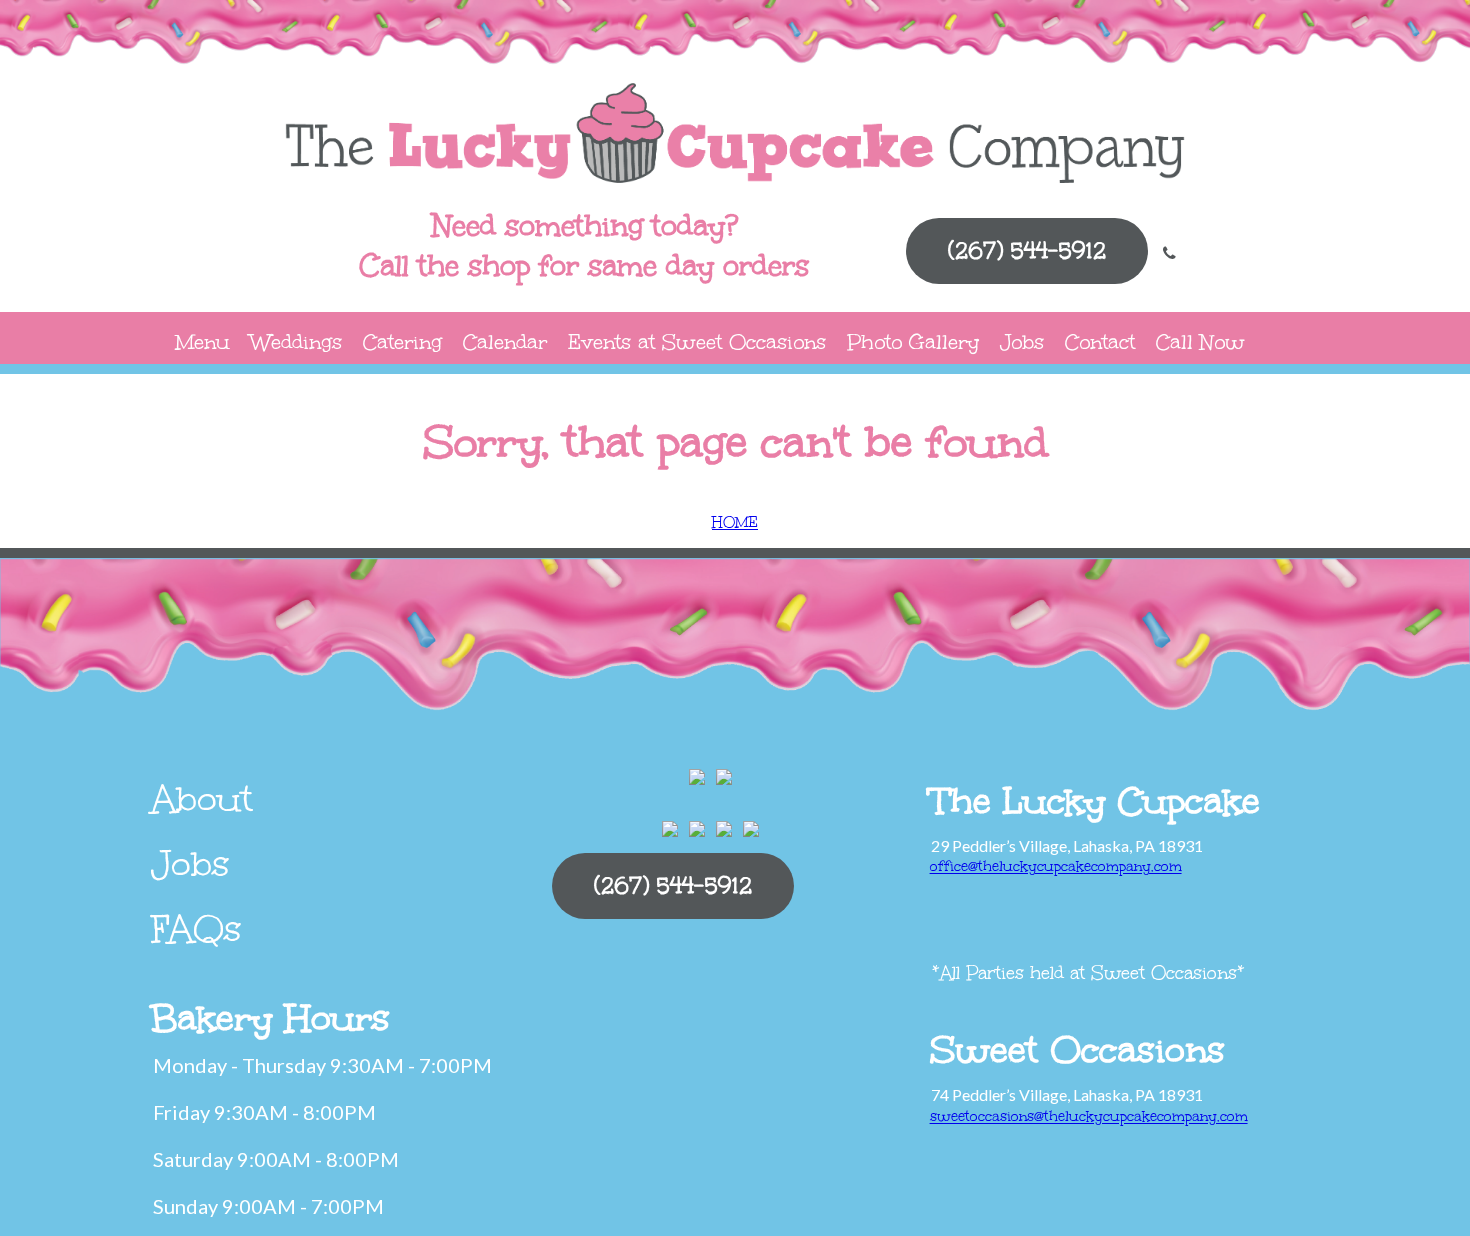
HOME (735, 522)
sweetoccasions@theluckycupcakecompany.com (1089, 1116)
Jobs (1022, 341)
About (202, 799)
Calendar (505, 341)
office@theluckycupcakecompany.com (1056, 866)
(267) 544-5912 (1027, 250)
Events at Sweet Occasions (697, 341)
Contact (1100, 341)
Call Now (1200, 341)
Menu (202, 341)
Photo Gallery (913, 341)
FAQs (196, 929)
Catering (402, 341)
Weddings (296, 341)
